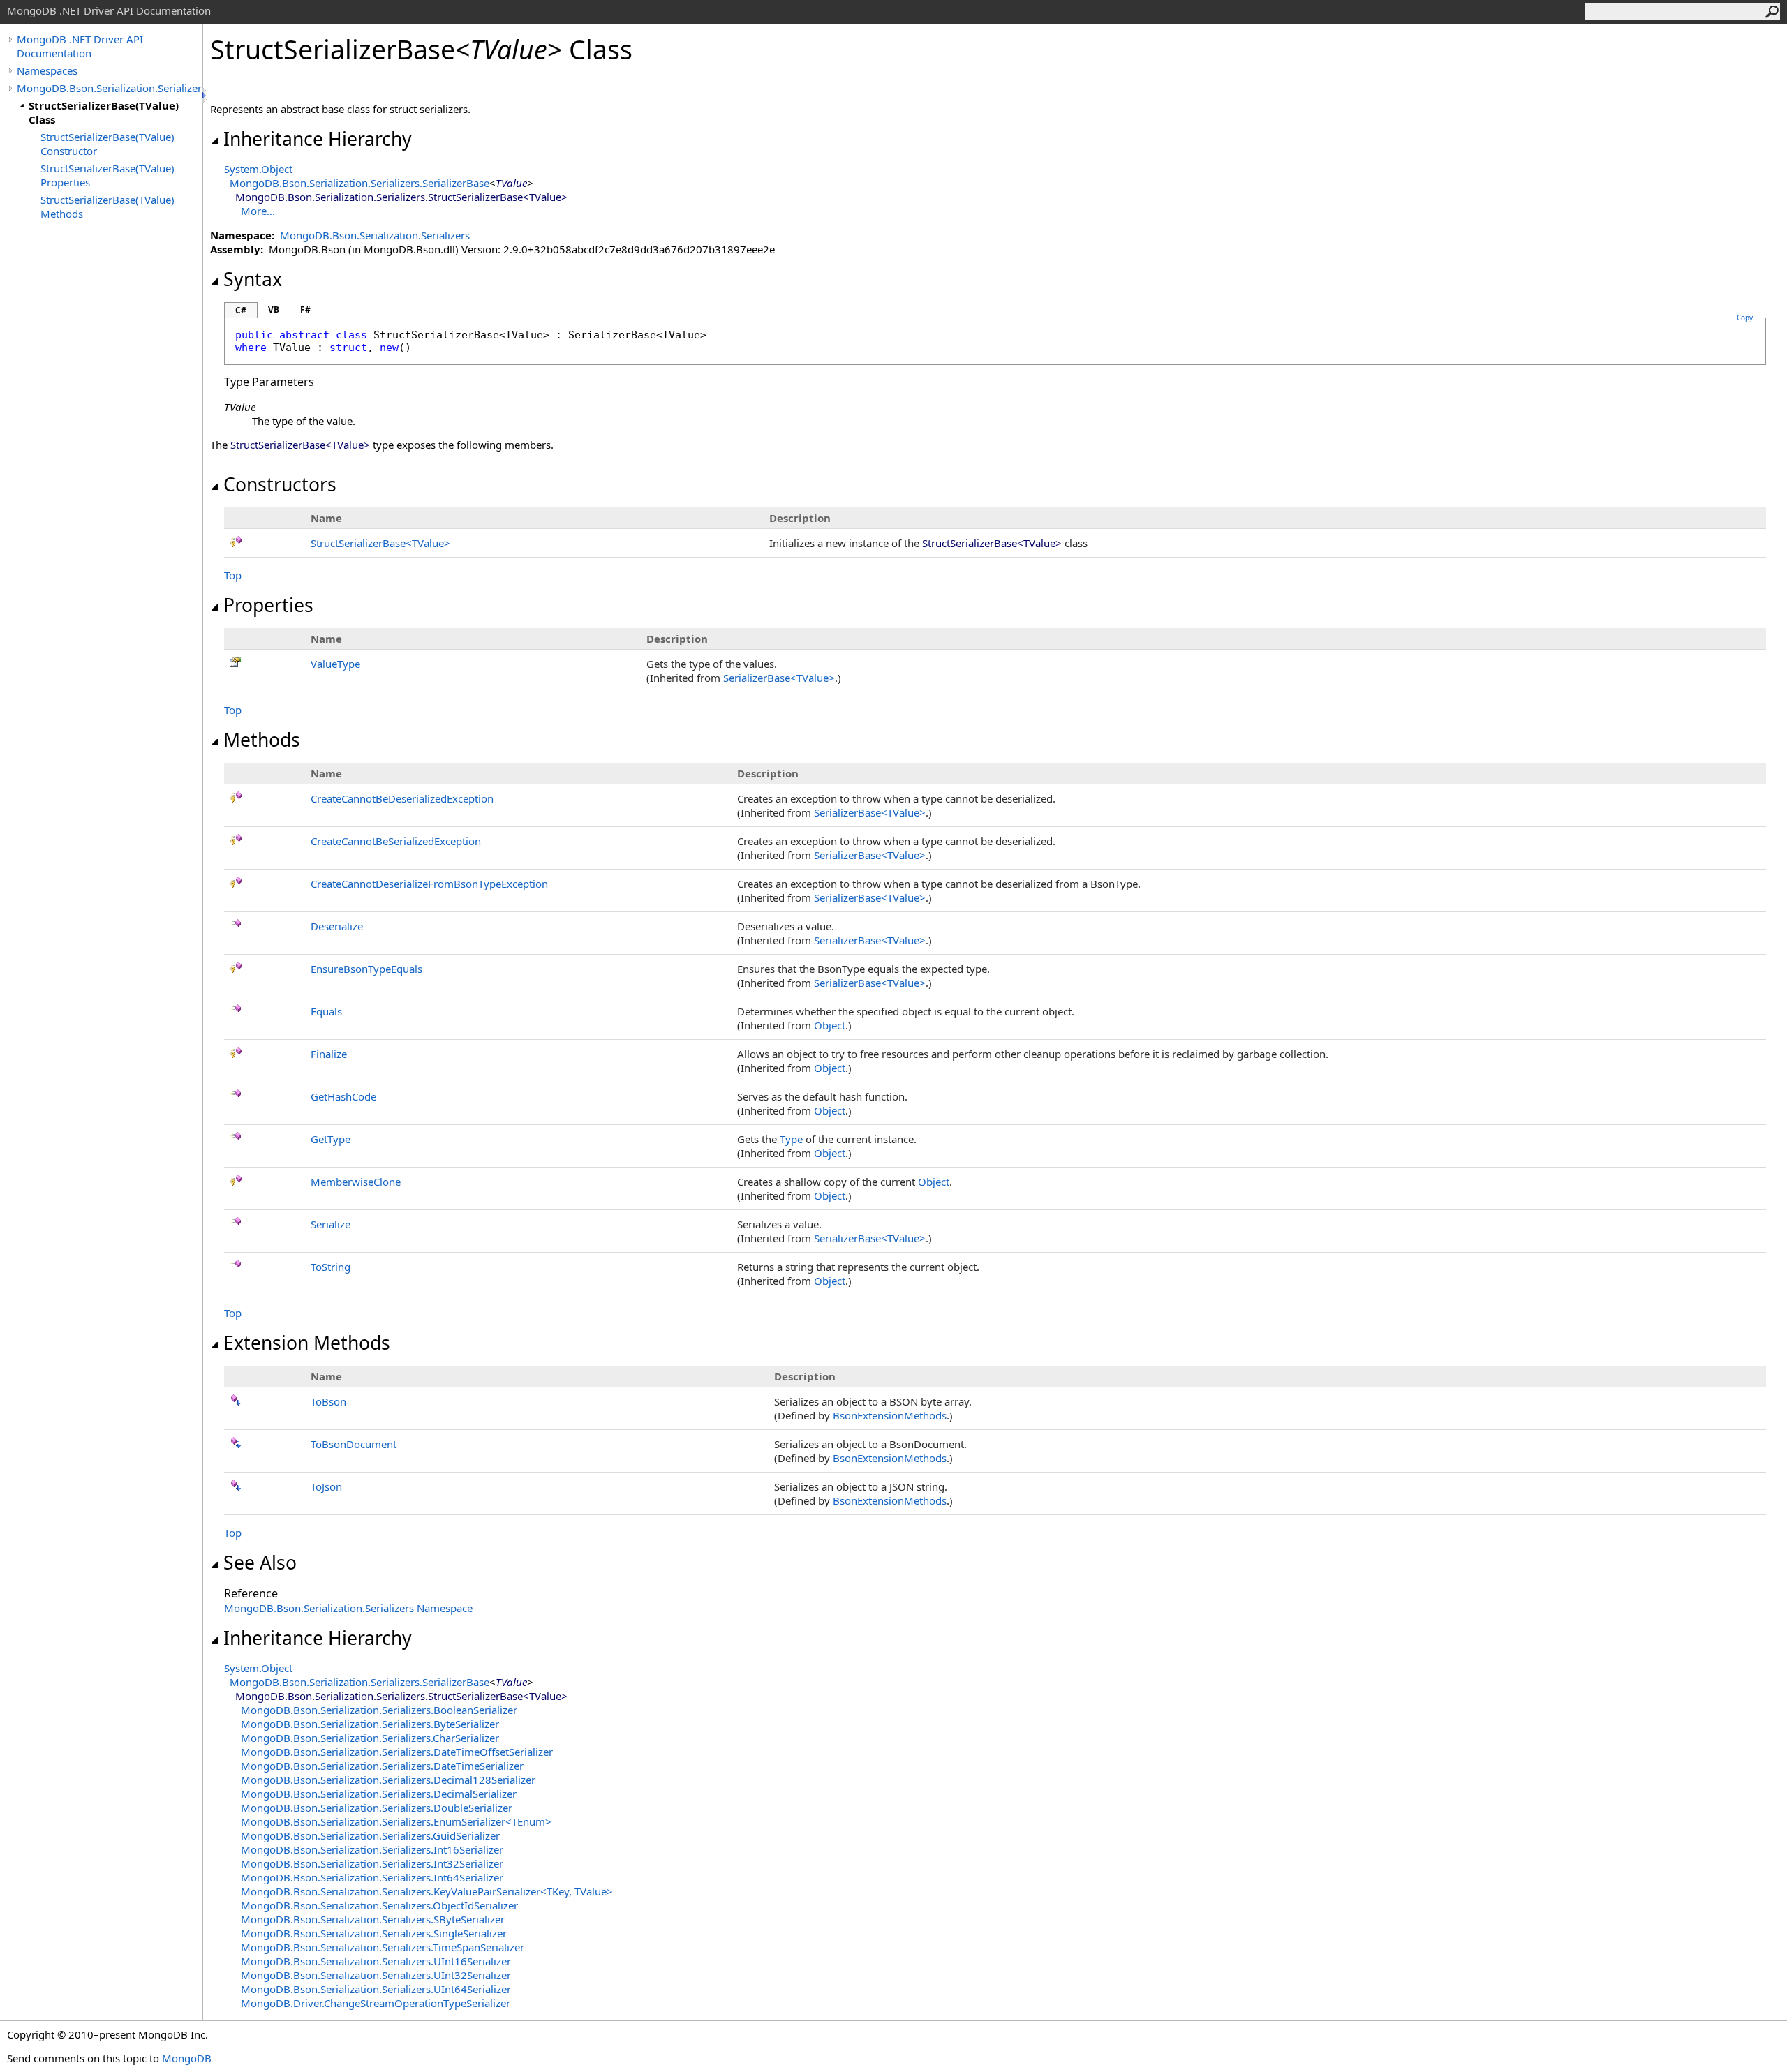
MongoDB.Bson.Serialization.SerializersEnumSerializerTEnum (396, 1821)
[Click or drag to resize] (206, 95)
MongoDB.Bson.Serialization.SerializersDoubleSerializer (377, 1808)
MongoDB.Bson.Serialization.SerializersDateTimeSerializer (382, 1766)
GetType (331, 1139)
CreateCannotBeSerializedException (396, 841)
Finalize (329, 1054)
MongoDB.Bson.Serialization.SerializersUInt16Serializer (376, 1961)
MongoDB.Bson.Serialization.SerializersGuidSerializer (370, 1835)
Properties (268, 605)
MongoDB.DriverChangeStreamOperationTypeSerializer (376, 2003)
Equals (326, 1011)
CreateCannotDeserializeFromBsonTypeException (429, 884)
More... (258, 211)
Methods (262, 740)
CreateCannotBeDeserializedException (402, 798)
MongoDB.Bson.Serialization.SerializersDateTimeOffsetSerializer (397, 1752)
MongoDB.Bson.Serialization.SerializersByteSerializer (370, 1724)
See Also (260, 1563)
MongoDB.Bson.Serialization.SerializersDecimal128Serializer (388, 1780)
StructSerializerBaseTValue (380, 543)
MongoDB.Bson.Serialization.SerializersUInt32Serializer (376, 1975)
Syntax (253, 279)
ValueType (335, 664)
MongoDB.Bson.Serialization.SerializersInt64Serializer (372, 1877)
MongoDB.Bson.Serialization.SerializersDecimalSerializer (379, 1794)
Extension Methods (307, 1343)
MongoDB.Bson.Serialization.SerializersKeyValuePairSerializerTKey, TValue (427, 1891)
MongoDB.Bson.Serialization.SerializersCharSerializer (370, 1738)
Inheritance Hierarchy (318, 139)
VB (274, 310)
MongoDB (187, 2058)
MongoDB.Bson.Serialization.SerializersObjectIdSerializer (379, 1905)
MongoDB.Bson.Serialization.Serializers (110, 88)
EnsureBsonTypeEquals (366, 969)
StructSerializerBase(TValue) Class (104, 112)
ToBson (328, 1401)
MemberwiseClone (356, 1182)
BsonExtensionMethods (890, 1415)
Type (791, 1139)
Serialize (331, 1224)
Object (830, 1025)
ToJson (326, 1486)
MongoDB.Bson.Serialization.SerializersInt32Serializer (372, 1863)
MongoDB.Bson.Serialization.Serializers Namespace (348, 1608)
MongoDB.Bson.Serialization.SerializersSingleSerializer (374, 1933)
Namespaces (47, 70)
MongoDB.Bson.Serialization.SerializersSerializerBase (359, 183)
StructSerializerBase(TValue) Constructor (107, 144)
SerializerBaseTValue (779, 678)
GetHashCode (343, 1096)
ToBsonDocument (354, 1444)
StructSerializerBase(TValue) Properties (107, 175)
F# (305, 310)
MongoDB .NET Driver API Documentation (80, 46)
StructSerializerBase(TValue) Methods (107, 207)
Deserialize (337, 926)
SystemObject (258, 169)
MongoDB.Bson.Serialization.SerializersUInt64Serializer (376, 1989)
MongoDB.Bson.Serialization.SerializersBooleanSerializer (379, 1710)
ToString (331, 1267)
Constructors (280, 484)
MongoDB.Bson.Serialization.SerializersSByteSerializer (373, 1919)
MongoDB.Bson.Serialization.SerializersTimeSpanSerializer (383, 1947)
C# (241, 310)
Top (233, 575)
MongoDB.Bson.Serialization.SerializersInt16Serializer (372, 1849)
